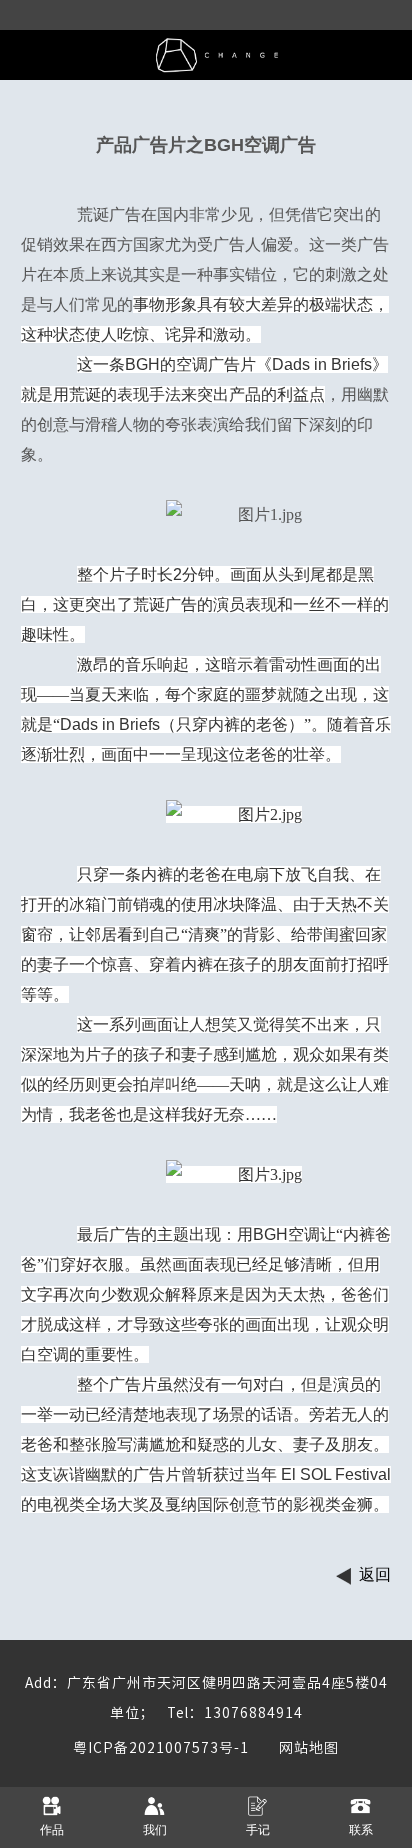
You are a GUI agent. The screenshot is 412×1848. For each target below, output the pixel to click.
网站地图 (294, 1748)
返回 (375, 1574)
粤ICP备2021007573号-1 (161, 1748)
